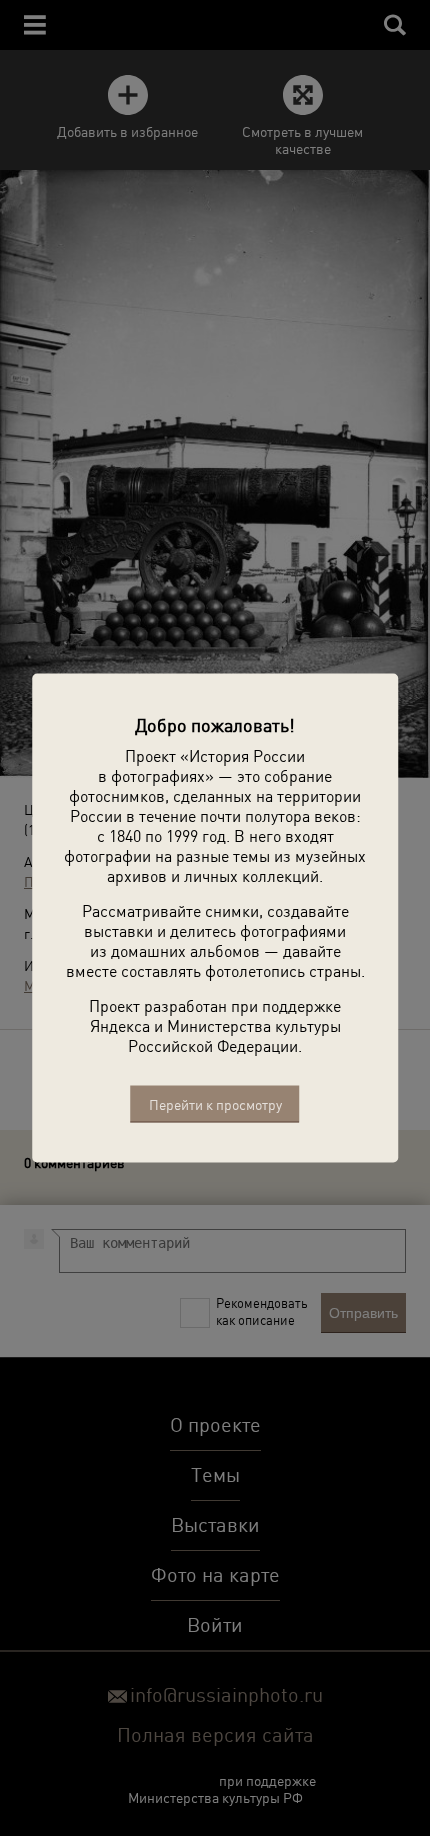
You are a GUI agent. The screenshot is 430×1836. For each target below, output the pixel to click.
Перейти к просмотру (215, 1104)
